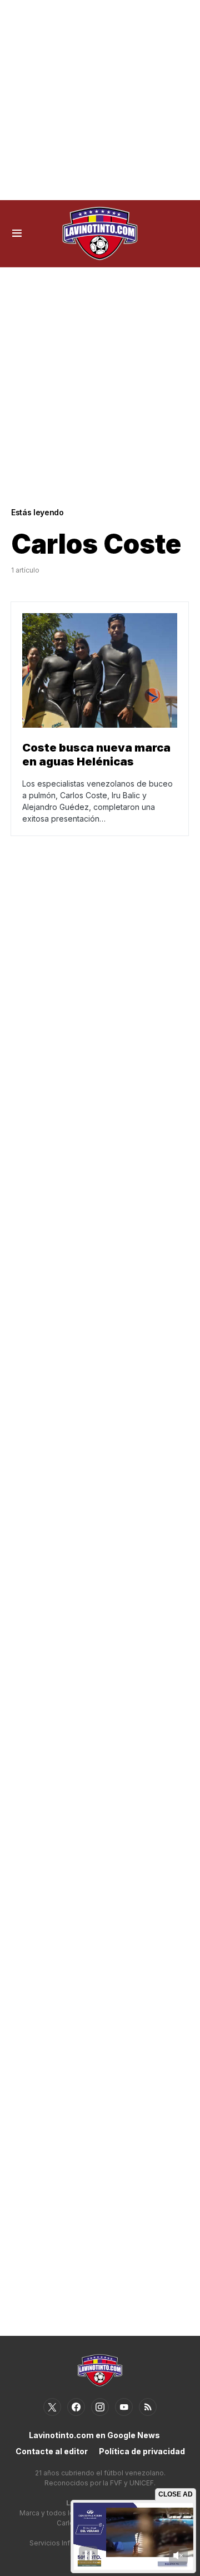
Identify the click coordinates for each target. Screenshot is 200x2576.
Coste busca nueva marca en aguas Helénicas (96, 755)
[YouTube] (124, 2407)
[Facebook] (76, 2407)
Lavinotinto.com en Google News (94, 2435)
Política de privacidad (142, 2451)
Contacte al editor (52, 2451)
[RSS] (148, 2407)
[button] (17, 233)
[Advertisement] (100, 100)
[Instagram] (100, 2407)
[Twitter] (52, 2407)
